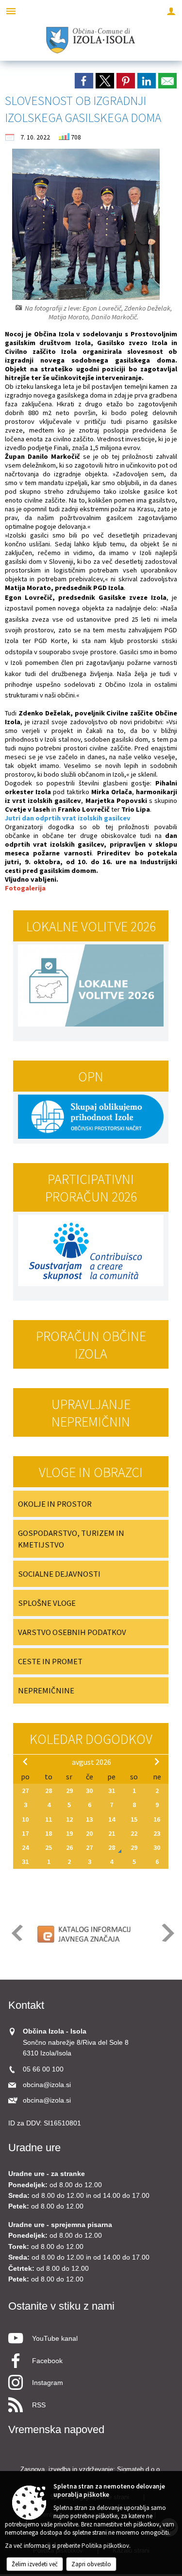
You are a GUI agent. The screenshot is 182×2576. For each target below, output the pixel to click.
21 (112, 1833)
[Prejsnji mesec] (25, 1761)
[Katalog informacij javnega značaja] (85, 1933)
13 (89, 1819)
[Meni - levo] (11, 11)
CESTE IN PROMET (50, 1661)
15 (134, 1819)
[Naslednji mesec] (157, 1761)
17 (25, 1833)
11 (49, 1819)
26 (69, 1847)
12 (69, 1819)
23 (157, 1833)
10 (25, 1819)
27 (25, 1791)
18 (49, 1833)
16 (157, 1819)
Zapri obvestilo (91, 2564)
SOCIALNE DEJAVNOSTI (59, 1574)
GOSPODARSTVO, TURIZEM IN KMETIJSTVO (71, 1539)
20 (89, 1833)
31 (112, 1791)
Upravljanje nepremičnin (91, 1413)
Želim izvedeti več (35, 2564)
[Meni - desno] (171, 11)
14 (112, 1819)
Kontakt (26, 2005)
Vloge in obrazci (91, 1472)
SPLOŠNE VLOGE (47, 1603)
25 (49, 1847)
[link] (84, 81)
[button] (16, 1933)
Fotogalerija (25, 888)
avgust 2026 (91, 1762)
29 (69, 1791)
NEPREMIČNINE (46, 1690)
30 (89, 1791)
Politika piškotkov (105, 2546)
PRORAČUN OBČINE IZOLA (91, 1345)
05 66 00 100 (43, 2069)
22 (134, 1833)
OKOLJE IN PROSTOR (55, 1504)
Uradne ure (34, 2148)
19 (69, 1833)
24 (25, 1847)
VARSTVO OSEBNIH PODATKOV (72, 1632)
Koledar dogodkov (91, 1739)
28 (49, 1791)
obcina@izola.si (47, 2085)
